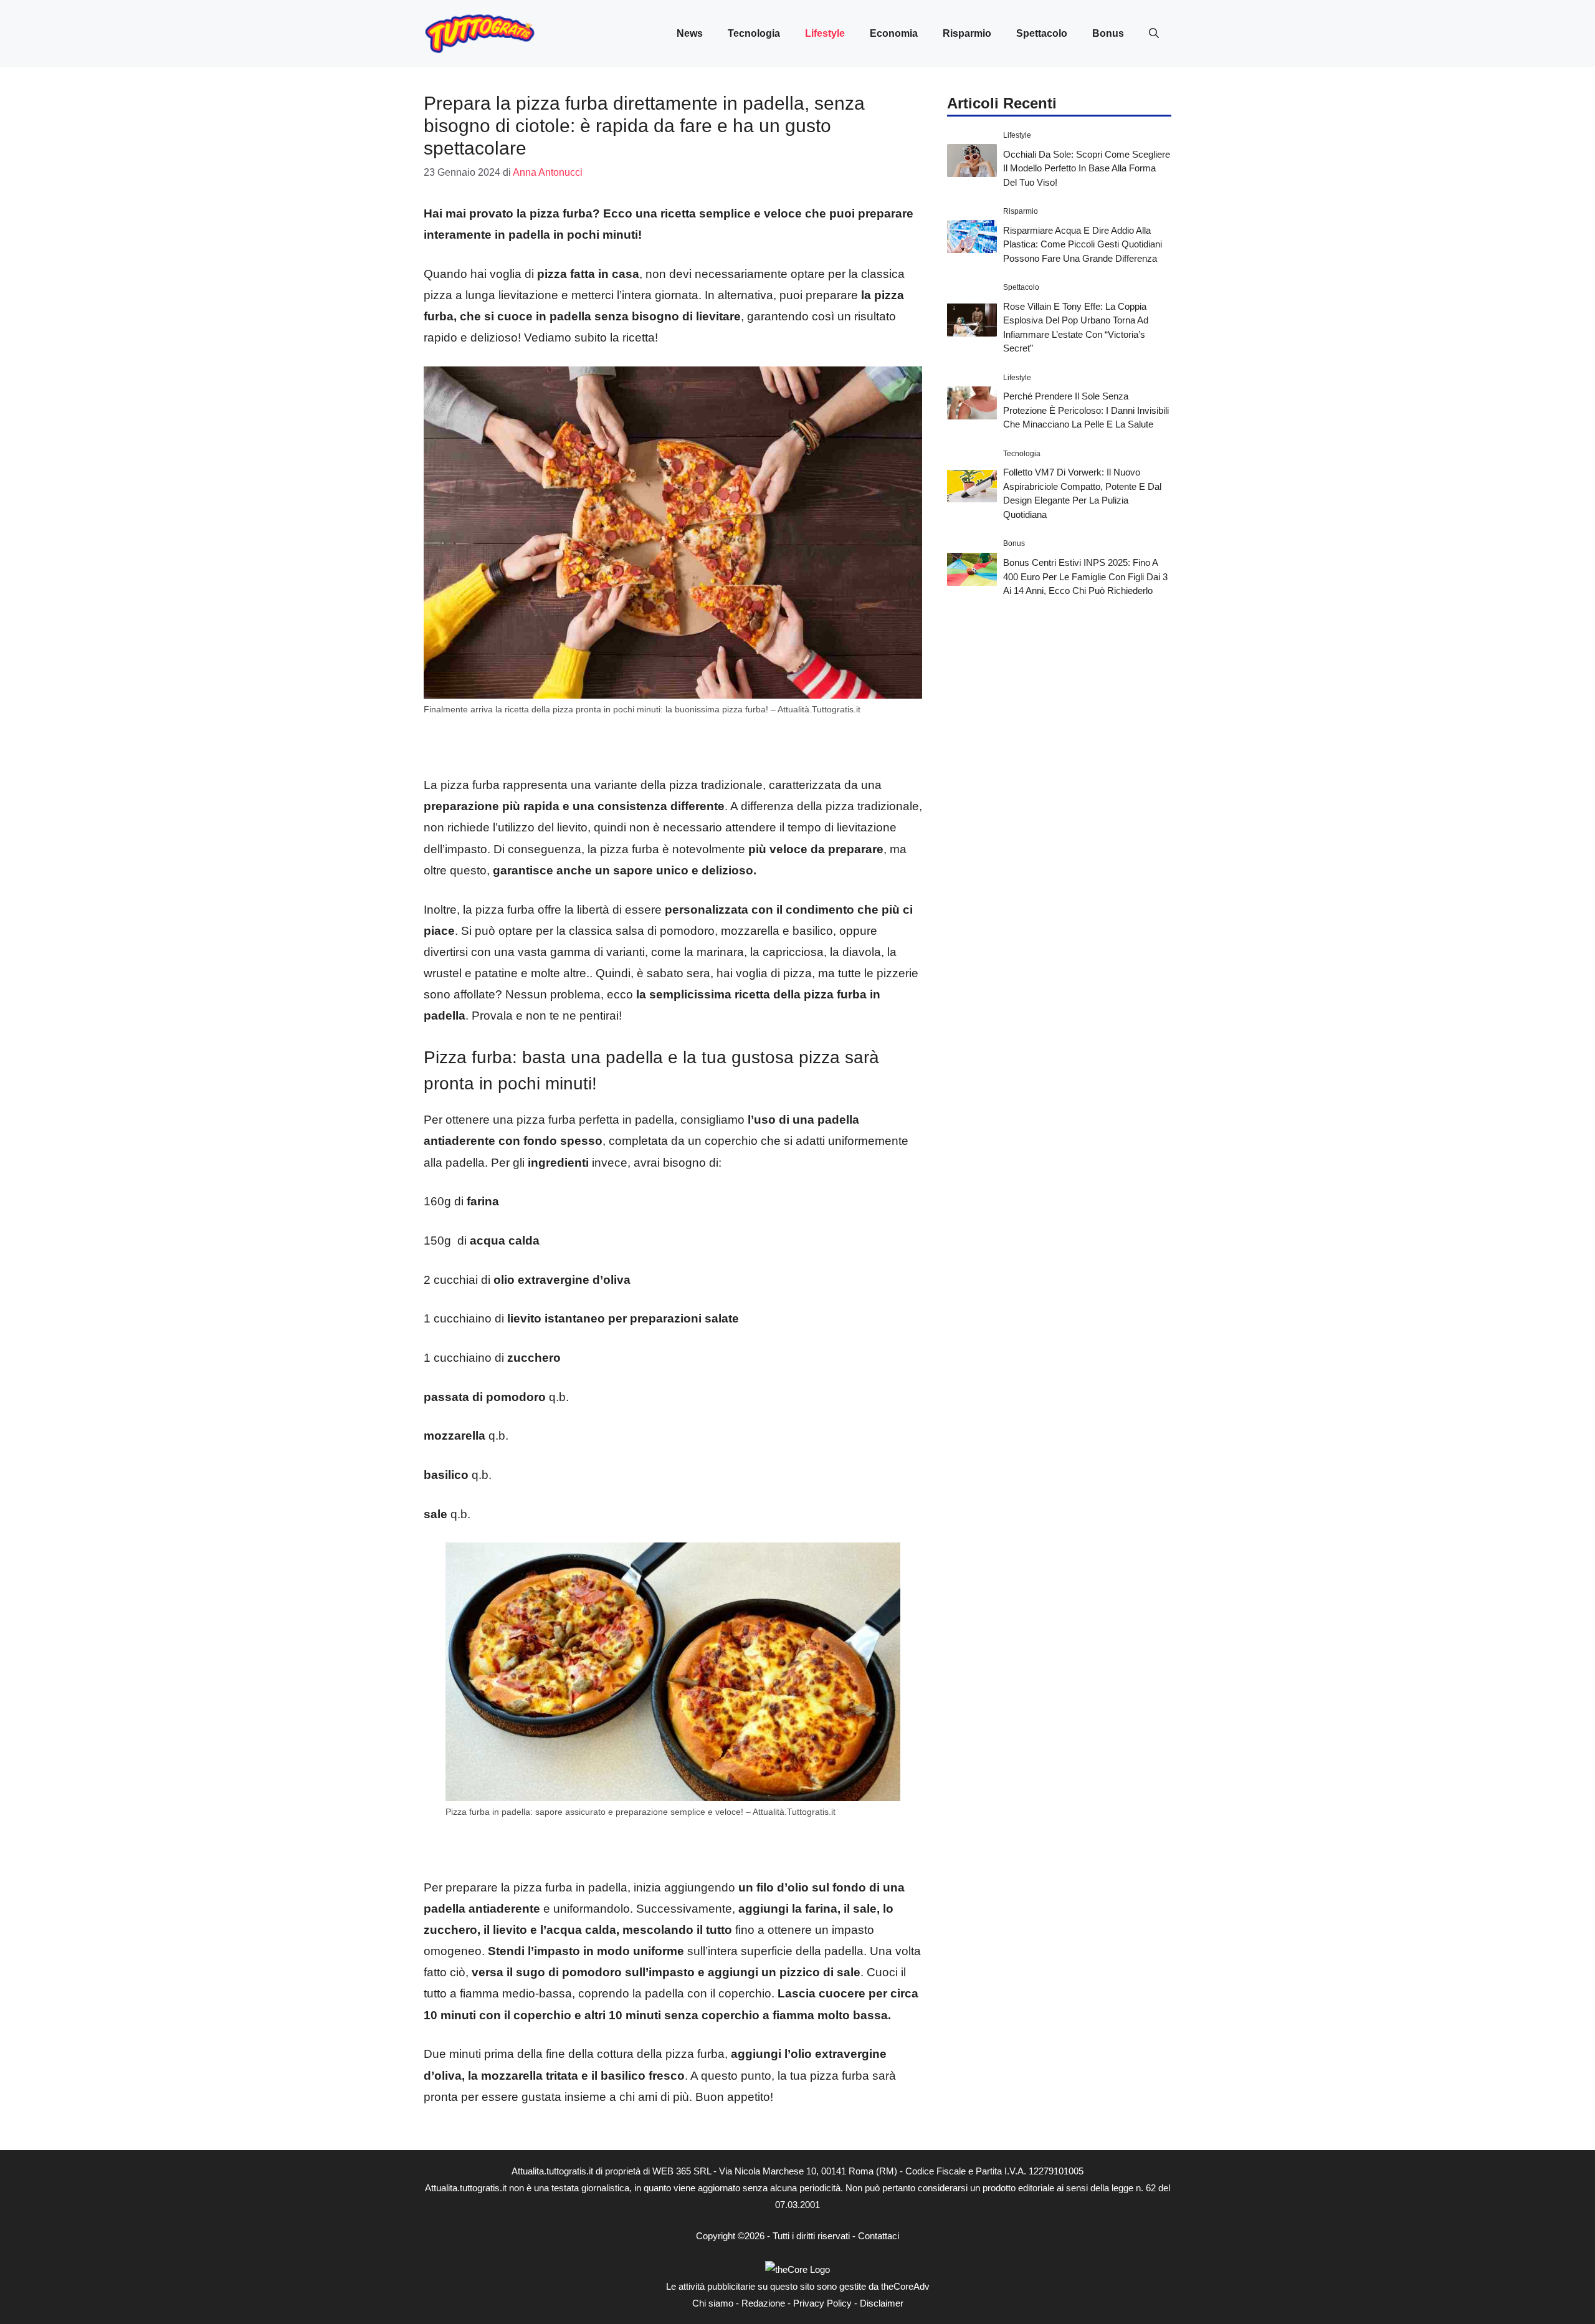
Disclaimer (882, 2303)
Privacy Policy (822, 2303)
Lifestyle (825, 33)
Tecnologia (754, 33)
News (690, 33)
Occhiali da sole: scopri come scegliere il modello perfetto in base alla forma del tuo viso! (1087, 168)
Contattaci (878, 2236)
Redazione (763, 2303)
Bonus (1108, 33)
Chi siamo (713, 2303)
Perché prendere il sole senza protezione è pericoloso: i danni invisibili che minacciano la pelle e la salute (1086, 410)
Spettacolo (1042, 33)
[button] (1154, 34)
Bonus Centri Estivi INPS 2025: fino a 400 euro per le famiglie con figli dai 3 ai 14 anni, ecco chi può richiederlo (1085, 576)
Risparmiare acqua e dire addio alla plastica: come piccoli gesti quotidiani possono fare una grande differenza (1083, 244)
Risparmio (967, 33)
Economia (894, 33)
